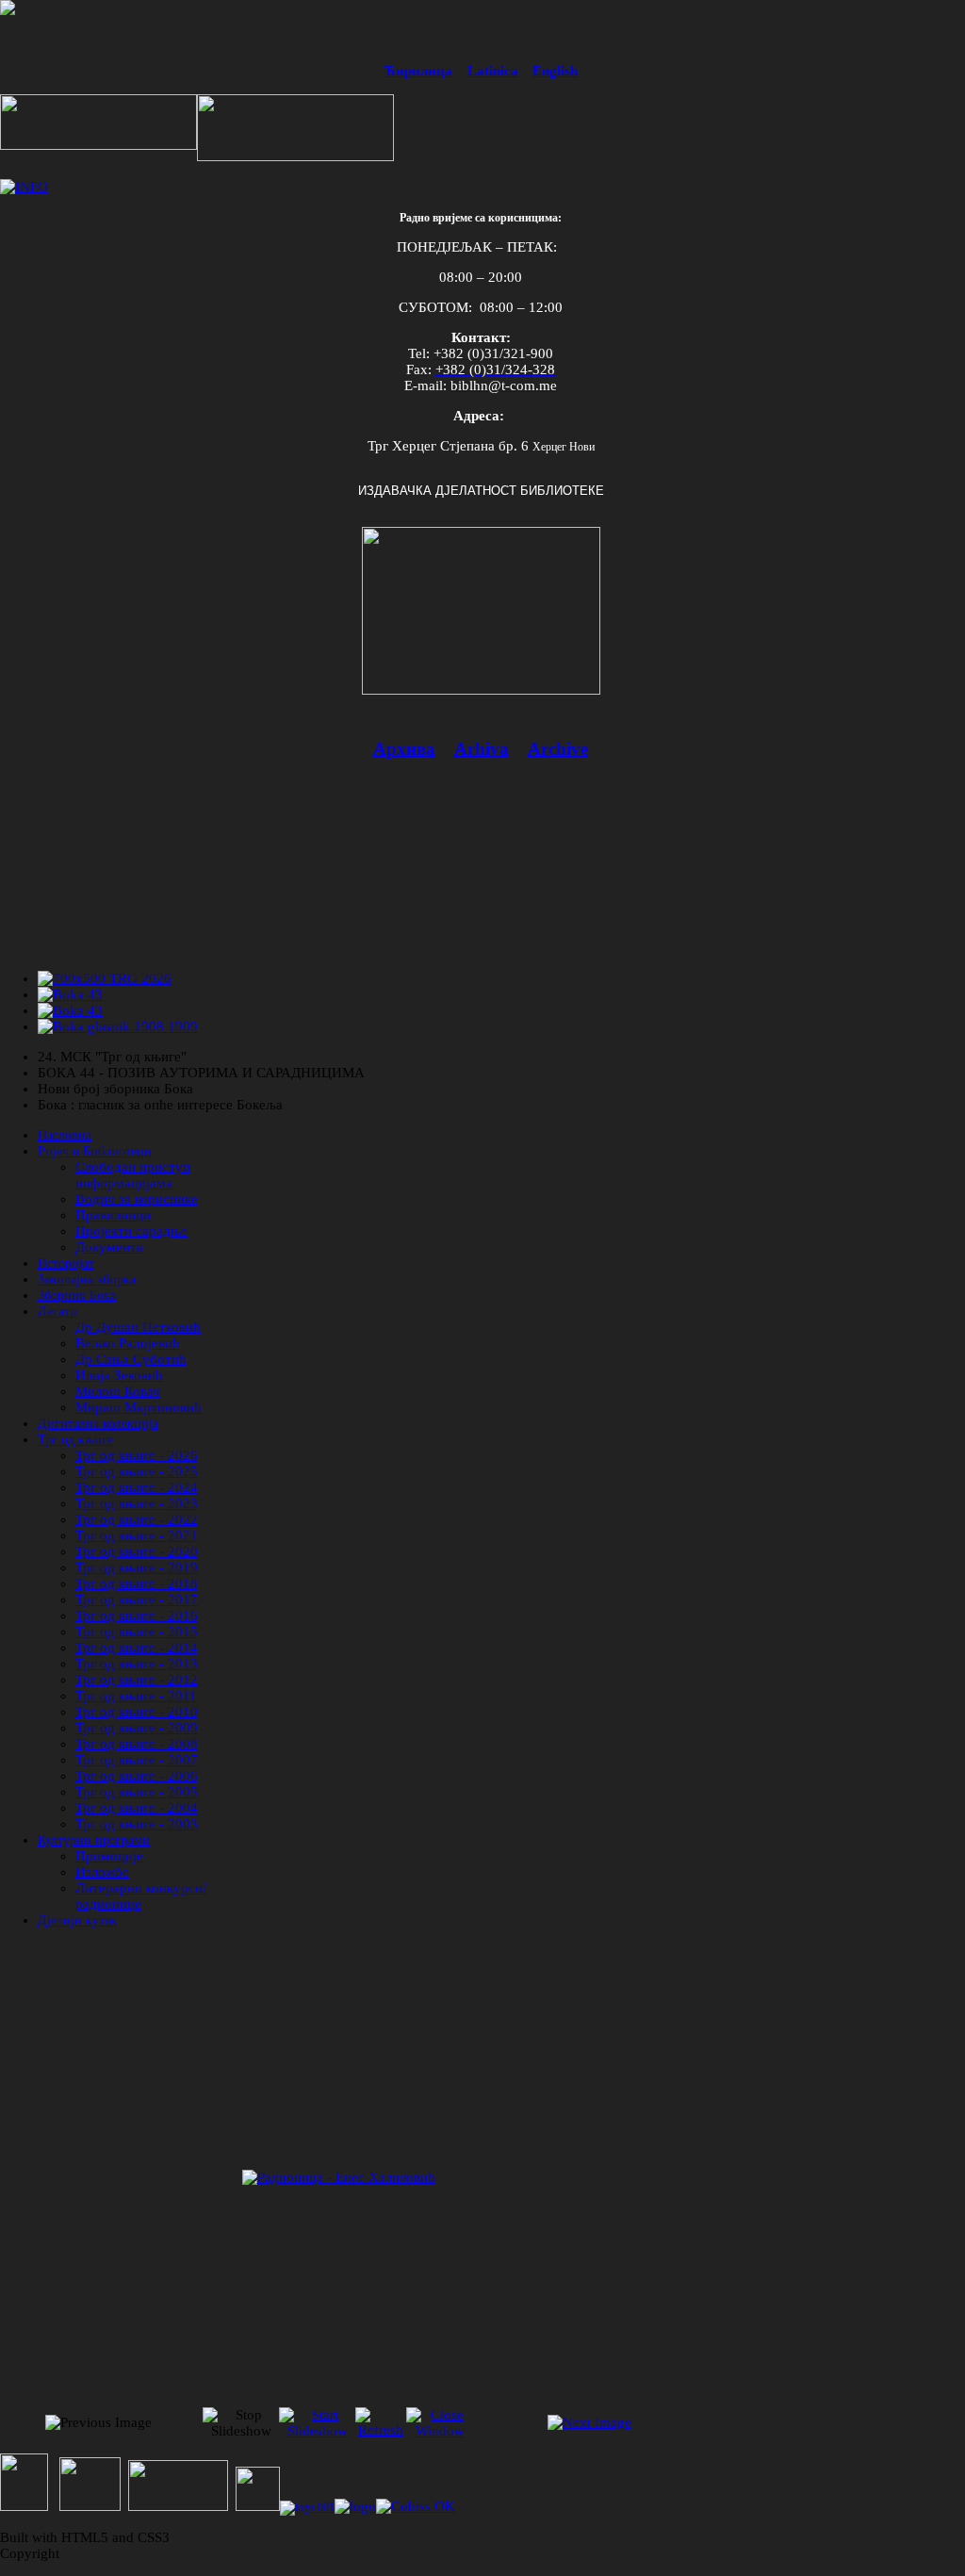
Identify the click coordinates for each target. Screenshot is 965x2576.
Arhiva (482, 749)
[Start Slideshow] (317, 2431)
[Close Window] (440, 2431)
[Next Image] (589, 2422)
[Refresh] (381, 2430)
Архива (404, 749)
